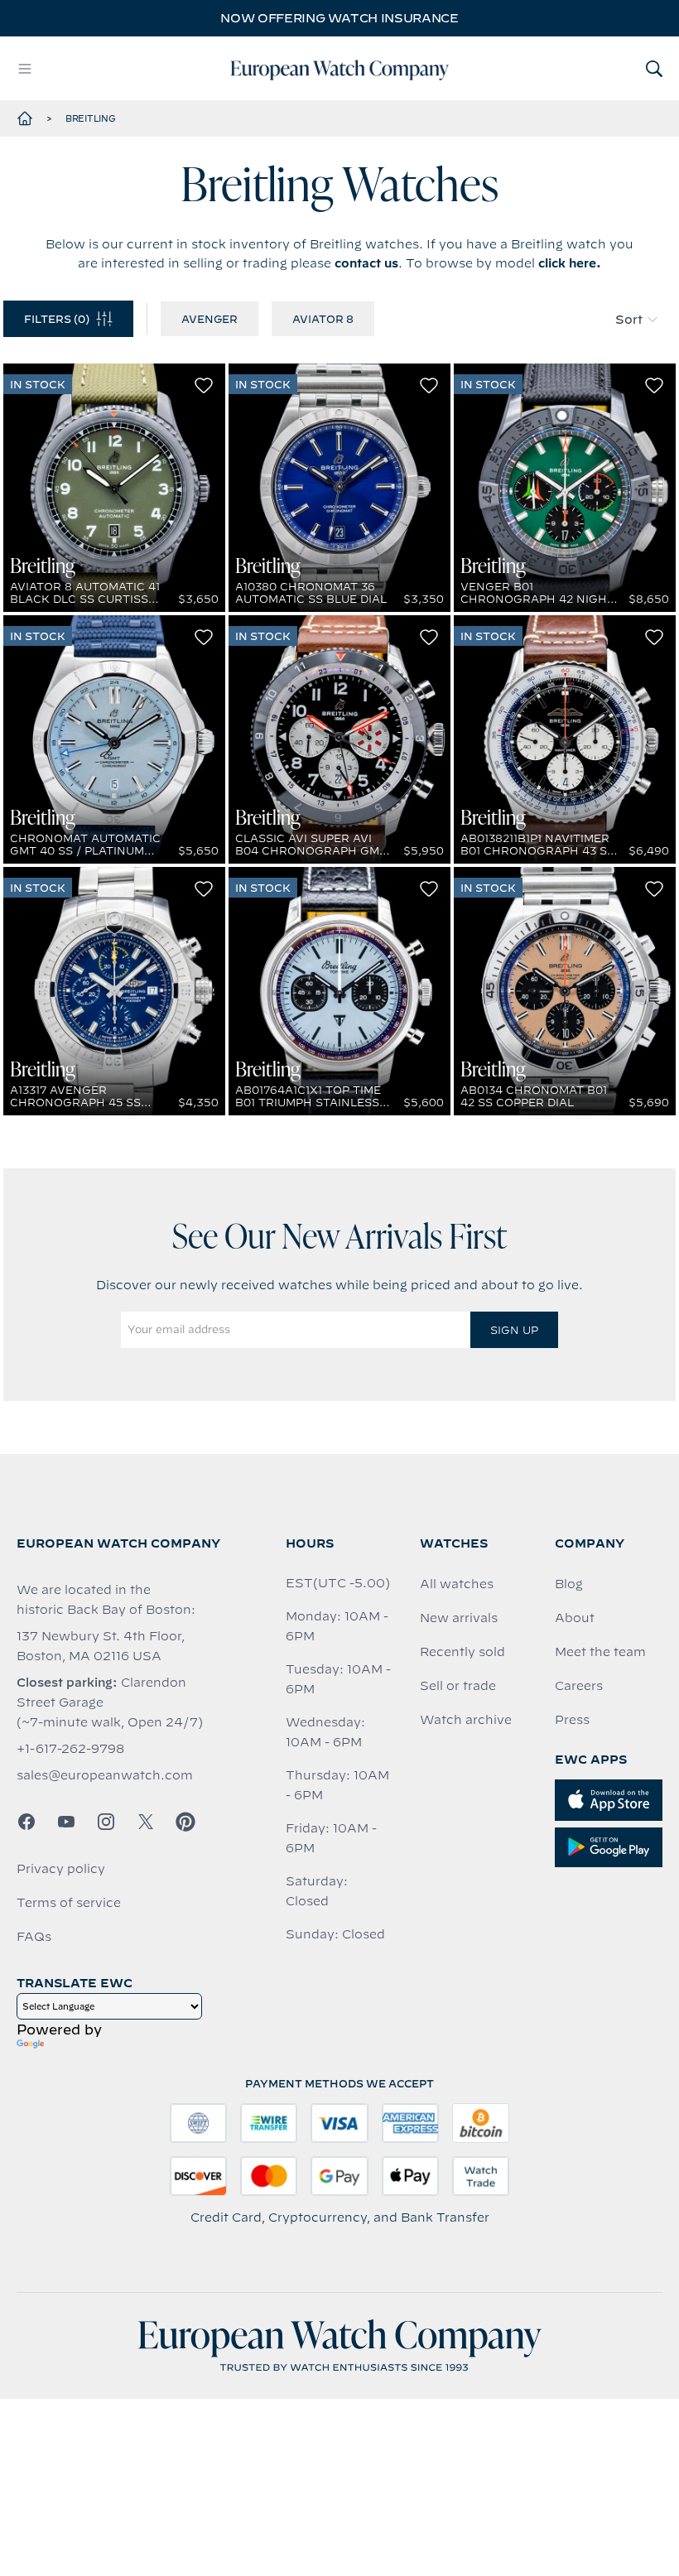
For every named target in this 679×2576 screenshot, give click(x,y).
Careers (579, 1686)
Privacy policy (61, 1869)
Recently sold (462, 1652)
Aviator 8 (323, 319)
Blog (569, 1584)
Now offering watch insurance (339, 18)
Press (572, 1720)
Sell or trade (458, 1686)
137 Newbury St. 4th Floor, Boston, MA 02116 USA (101, 1646)
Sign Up (514, 1330)
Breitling (91, 118)
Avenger (209, 319)
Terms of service (69, 1903)
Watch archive (466, 1720)
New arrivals (459, 1618)
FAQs (34, 1937)
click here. (570, 263)
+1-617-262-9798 (70, 1749)
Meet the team (600, 1652)
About (575, 1618)
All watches (457, 1584)
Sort (629, 320)
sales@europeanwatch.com (105, 1775)
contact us (366, 263)
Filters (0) (57, 319)
